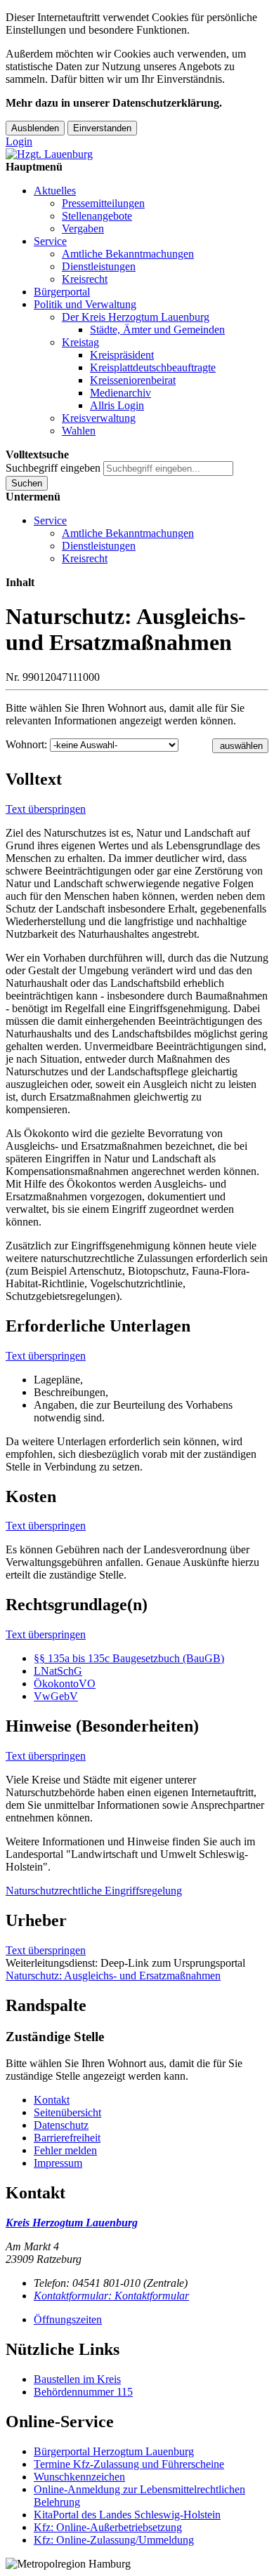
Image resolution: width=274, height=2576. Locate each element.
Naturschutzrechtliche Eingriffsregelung (94, 1891)
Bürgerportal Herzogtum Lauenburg (114, 2451)
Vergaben (83, 228)
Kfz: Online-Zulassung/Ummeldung (114, 2540)
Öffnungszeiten (68, 2319)
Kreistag (80, 342)
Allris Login (117, 405)
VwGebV (56, 1696)
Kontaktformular (111, 2296)
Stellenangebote (97, 216)
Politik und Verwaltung (85, 304)
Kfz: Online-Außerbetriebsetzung (108, 2527)
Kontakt (52, 2100)
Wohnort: (26, 744)
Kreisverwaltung (99, 418)
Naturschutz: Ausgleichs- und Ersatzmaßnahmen (113, 1976)
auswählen (241, 746)
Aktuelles (55, 191)
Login (19, 141)
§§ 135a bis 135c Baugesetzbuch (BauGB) (129, 1658)
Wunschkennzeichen (79, 2477)
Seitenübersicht (67, 2112)
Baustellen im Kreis (77, 2379)
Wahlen (79, 431)
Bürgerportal (62, 292)
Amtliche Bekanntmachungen (128, 254)
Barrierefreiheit (67, 2138)
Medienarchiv (120, 393)
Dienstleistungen (99, 266)
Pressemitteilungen (103, 203)
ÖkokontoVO (65, 1684)
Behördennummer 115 (83, 2392)
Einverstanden (102, 128)
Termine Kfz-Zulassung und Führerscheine (129, 2464)
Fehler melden (65, 2150)
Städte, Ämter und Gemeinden (157, 330)
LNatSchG (58, 1671)
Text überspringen (46, 809)
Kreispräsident (122, 355)
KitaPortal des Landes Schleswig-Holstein (127, 2515)
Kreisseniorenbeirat (133, 380)
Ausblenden (35, 128)
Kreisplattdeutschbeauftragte (153, 367)
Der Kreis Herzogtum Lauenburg (136, 317)
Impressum (58, 2163)
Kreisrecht (85, 279)
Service (50, 241)
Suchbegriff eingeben (53, 468)
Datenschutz (61, 2125)
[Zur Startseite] (49, 154)
